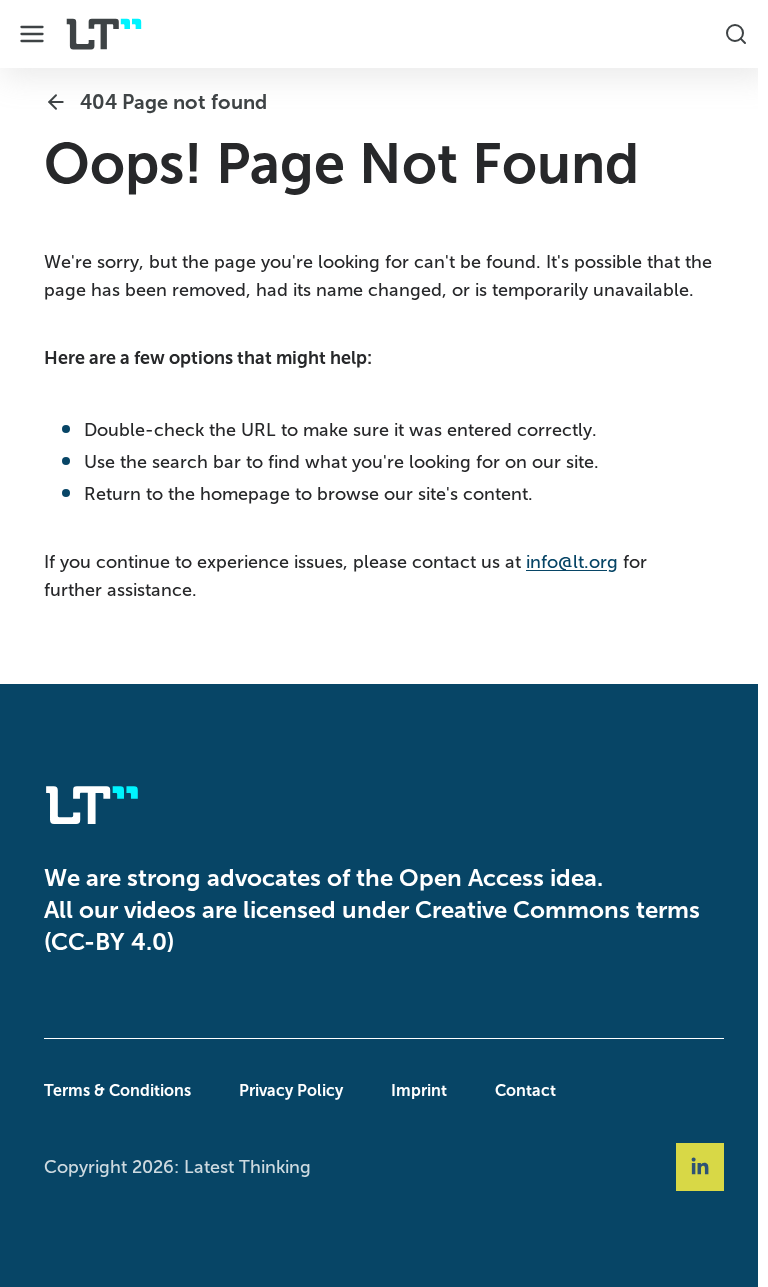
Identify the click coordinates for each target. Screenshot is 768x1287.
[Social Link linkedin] (695, 1167)
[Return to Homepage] (104, 34)
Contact (520, 1090)
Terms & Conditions (112, 1090)
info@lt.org (567, 562)
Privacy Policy (286, 1090)
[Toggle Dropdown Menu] (32, 34)
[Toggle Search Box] (726, 34)
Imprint (414, 1090)
